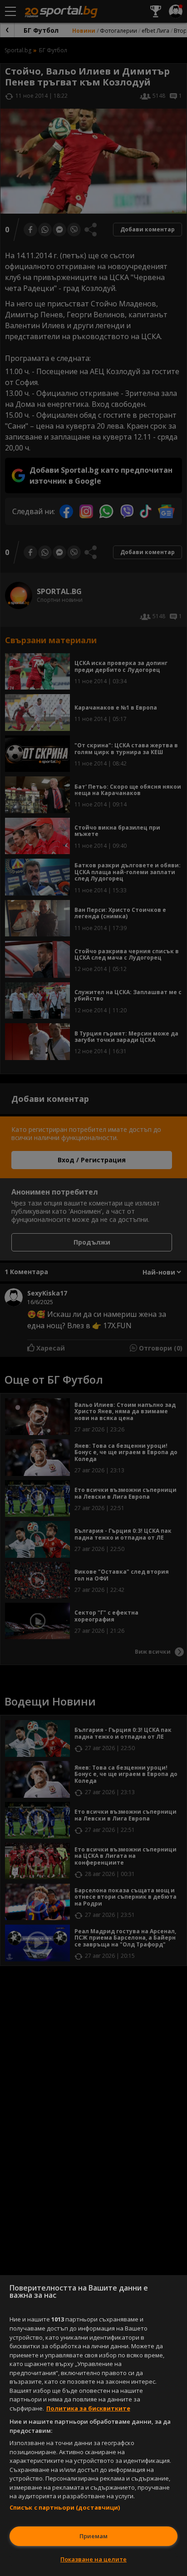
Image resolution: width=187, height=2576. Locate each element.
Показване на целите (93, 2559)
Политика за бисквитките (88, 2408)
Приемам (93, 2536)
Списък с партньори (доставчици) (65, 2507)
